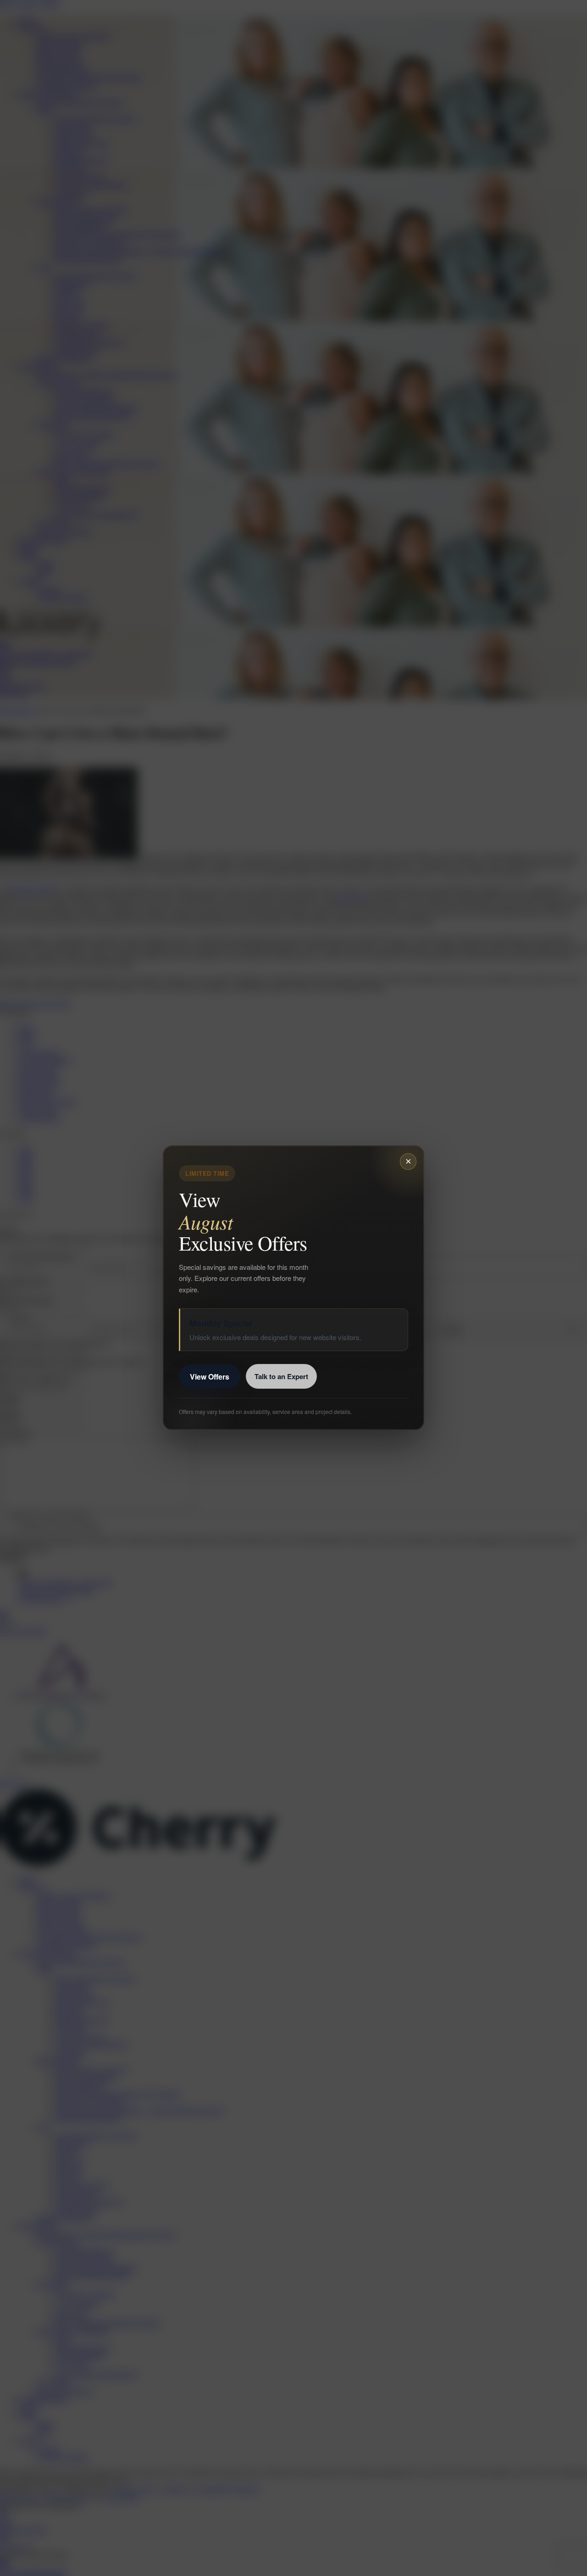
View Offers (210, 1377)
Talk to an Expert (281, 1377)
